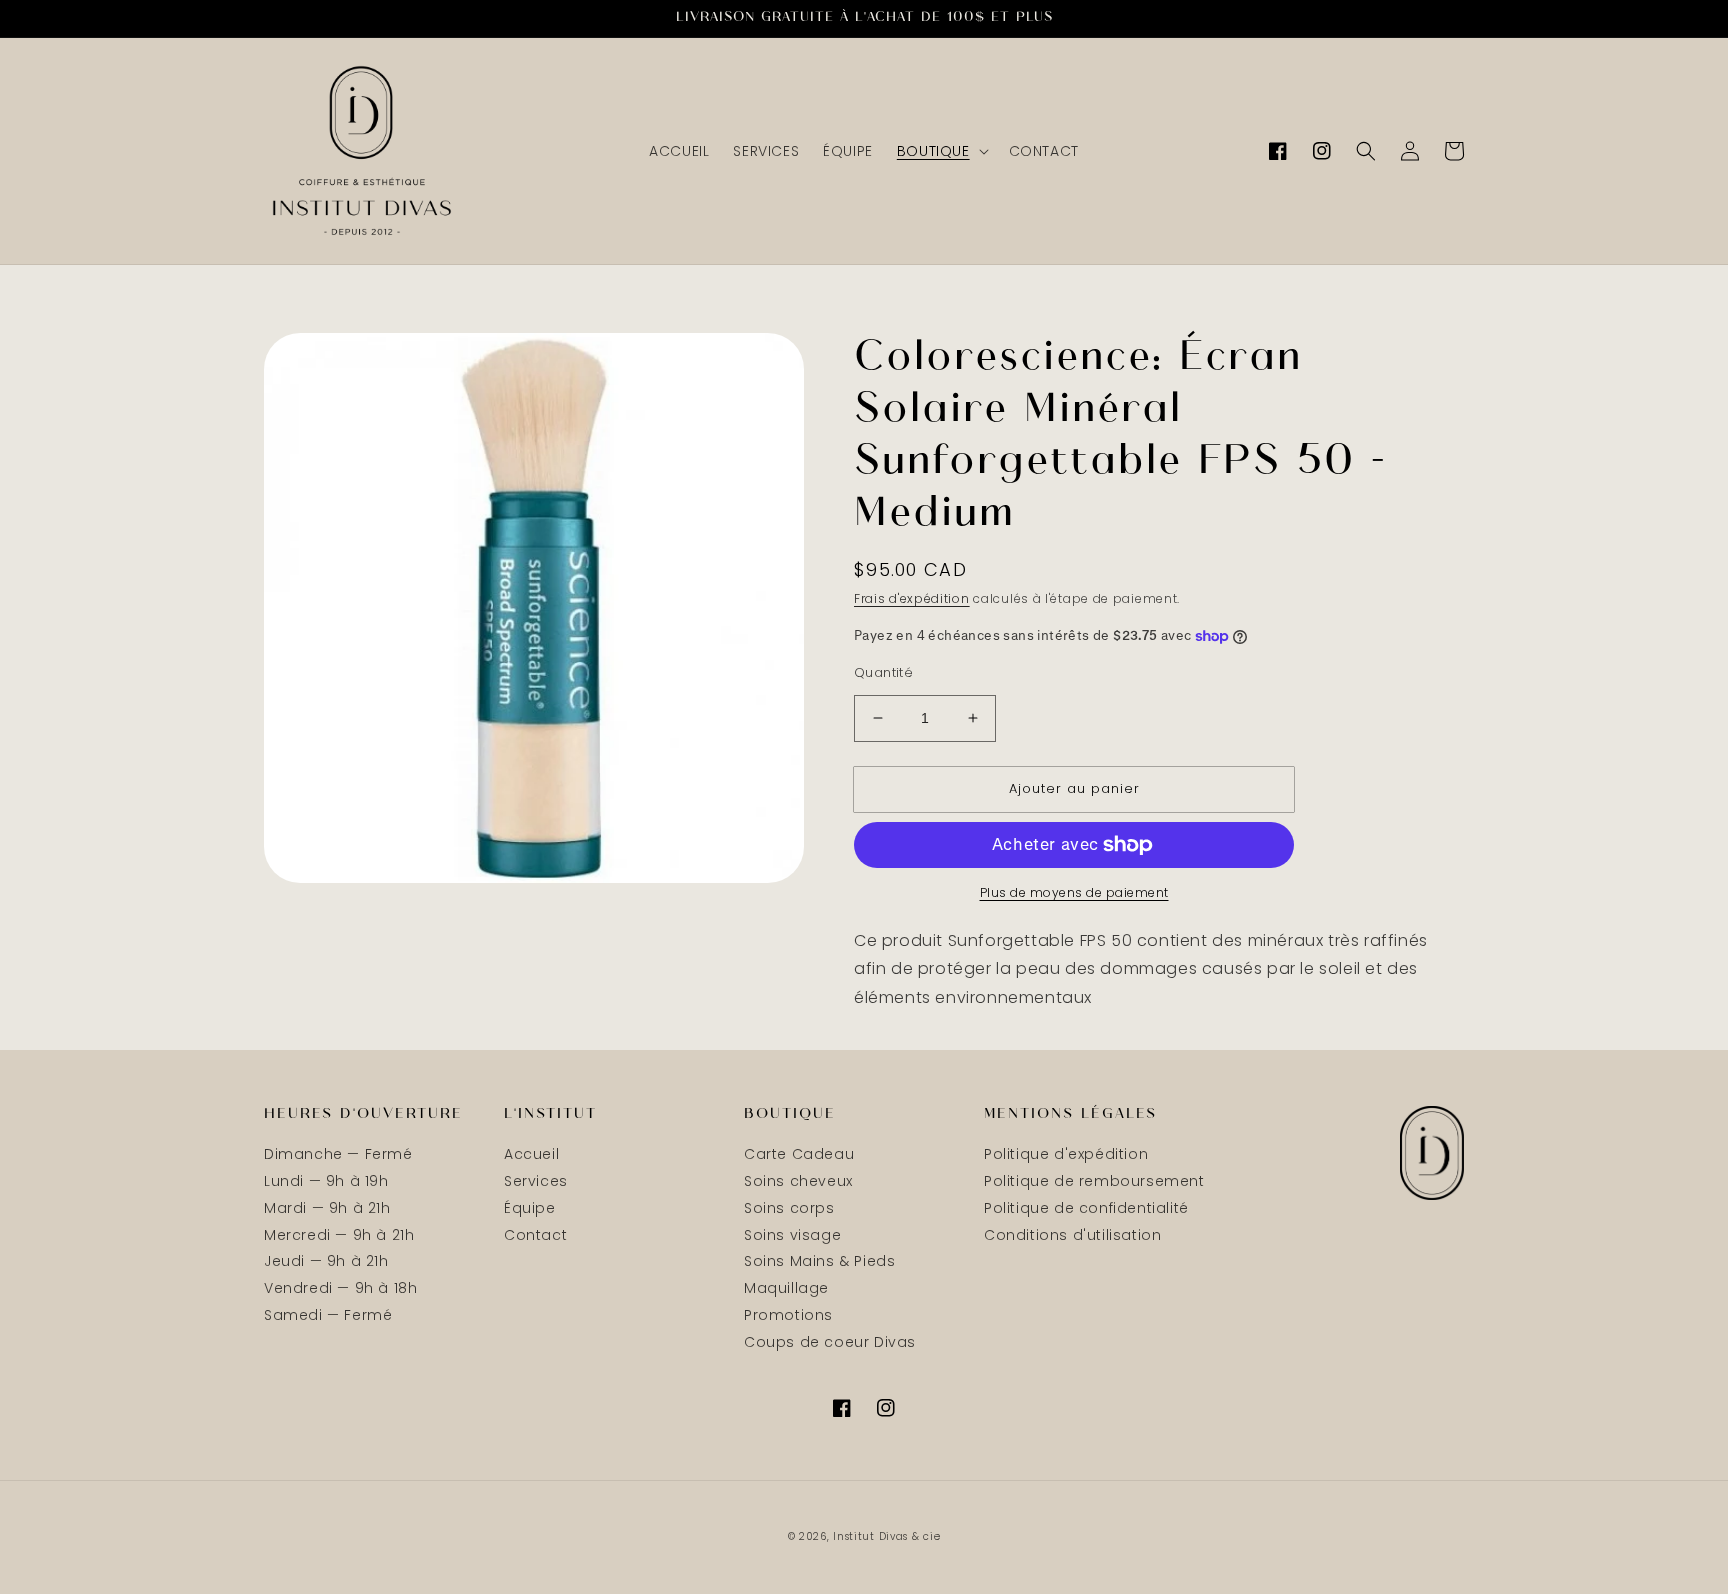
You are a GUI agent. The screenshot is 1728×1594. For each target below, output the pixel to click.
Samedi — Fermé (328, 1315)
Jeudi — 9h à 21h (326, 1261)
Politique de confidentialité (1086, 1208)
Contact (535, 1235)
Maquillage (786, 1288)
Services (536, 1181)
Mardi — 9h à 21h (327, 1208)
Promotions (788, 1315)
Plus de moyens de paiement (1074, 892)
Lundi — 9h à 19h (326, 1181)
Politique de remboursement (1094, 1181)
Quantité (883, 672)
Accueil (531, 1155)
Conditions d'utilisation (1072, 1235)
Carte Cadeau (799, 1155)
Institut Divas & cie (886, 1536)
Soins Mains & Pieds (819, 1261)
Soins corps (789, 1208)
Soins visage (792, 1235)
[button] (941, 151)
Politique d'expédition (1066, 1155)
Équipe (530, 1208)
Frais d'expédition (912, 598)
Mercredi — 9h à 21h (339, 1235)
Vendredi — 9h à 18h (340, 1288)
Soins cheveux (798, 1181)
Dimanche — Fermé (338, 1155)
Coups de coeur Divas (830, 1342)
